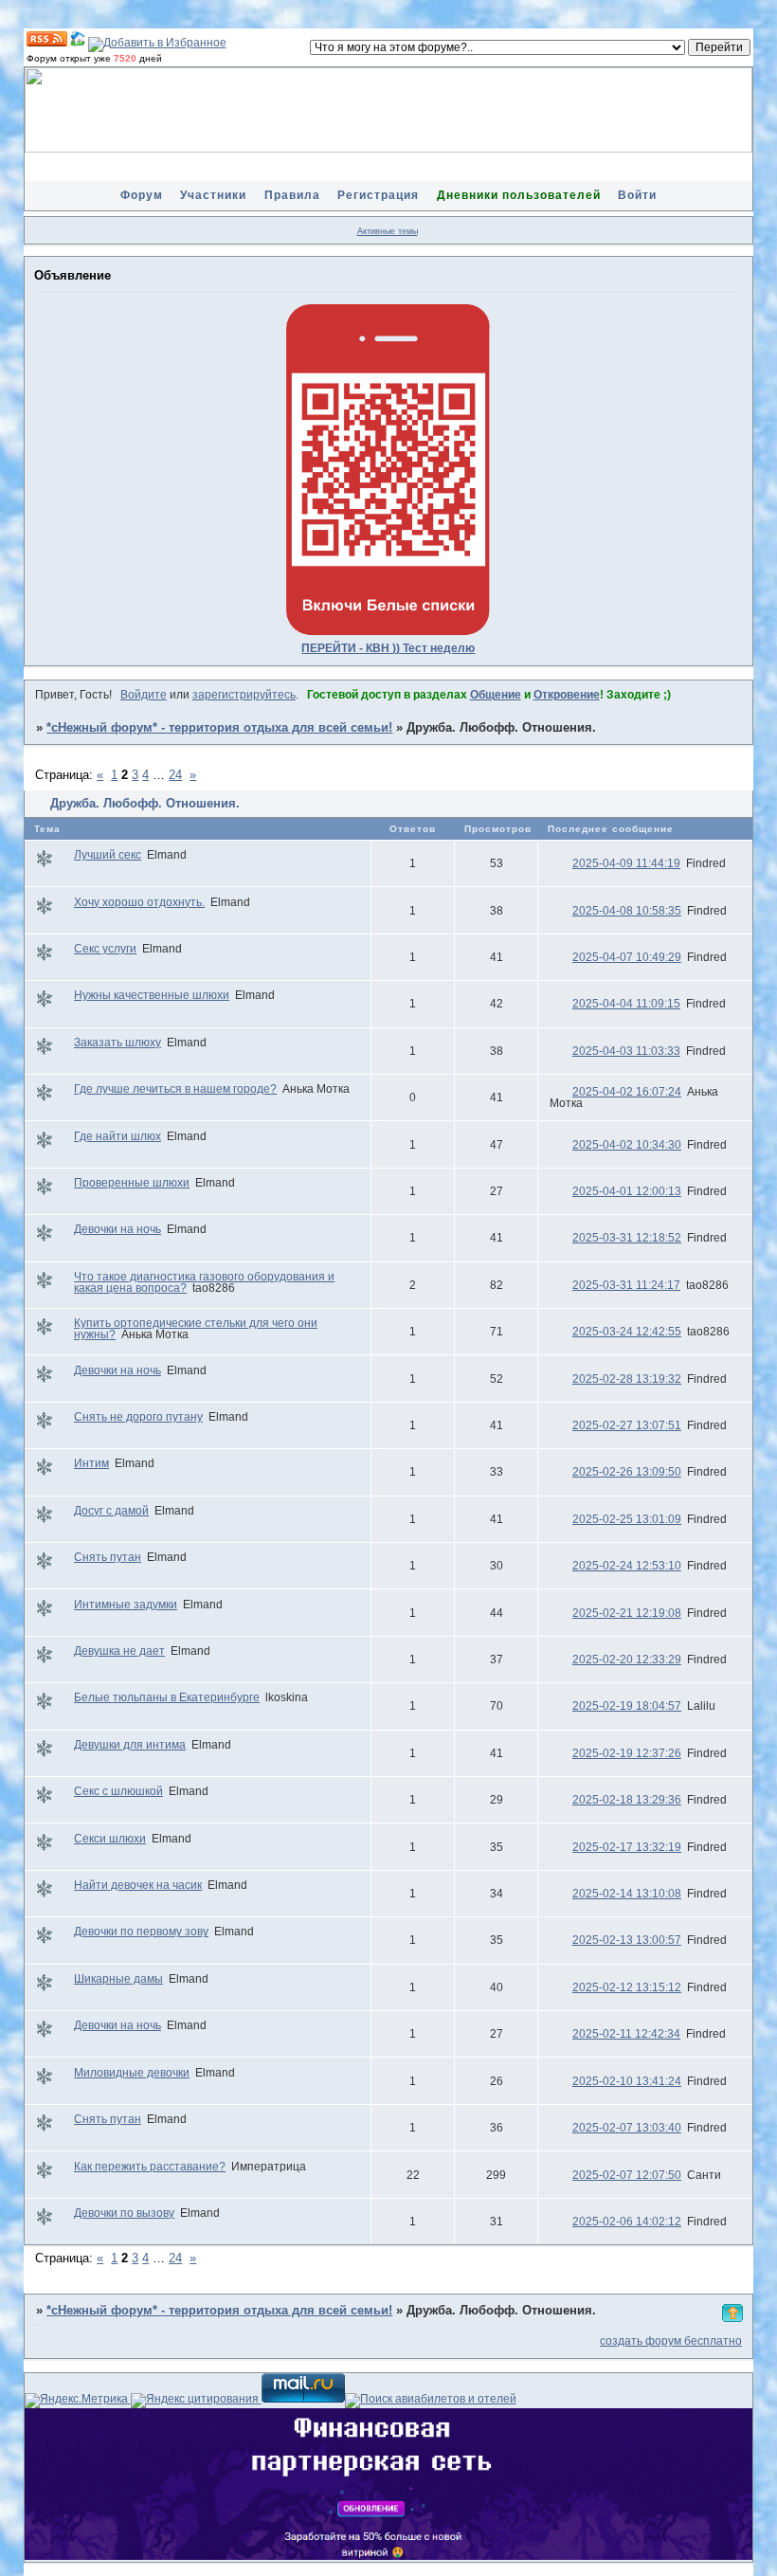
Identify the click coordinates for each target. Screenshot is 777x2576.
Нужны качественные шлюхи (152, 995)
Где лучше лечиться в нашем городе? (175, 1089)
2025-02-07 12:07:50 (627, 2175)
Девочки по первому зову (141, 1932)
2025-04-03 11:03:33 (626, 1051)
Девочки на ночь (117, 1229)
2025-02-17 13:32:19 (627, 1847)
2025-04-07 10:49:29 (627, 957)
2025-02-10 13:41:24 (627, 2081)
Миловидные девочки (132, 2073)
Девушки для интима (130, 1745)
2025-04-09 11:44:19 (626, 863)
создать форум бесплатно (671, 2341)
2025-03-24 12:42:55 (627, 1332)
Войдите (144, 695)
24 (175, 775)
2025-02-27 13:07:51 (627, 1425)
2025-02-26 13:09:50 (627, 1472)
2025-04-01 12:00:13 (627, 1191)
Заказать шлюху (117, 1043)
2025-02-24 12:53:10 (627, 1566)
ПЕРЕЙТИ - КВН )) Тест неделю (388, 648)
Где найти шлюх (117, 1136)
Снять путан (108, 1557)
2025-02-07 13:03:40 (627, 2128)
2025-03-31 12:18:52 (627, 1238)
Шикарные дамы (118, 1979)
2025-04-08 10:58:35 (627, 911)
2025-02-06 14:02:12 (627, 2222)
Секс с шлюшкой (118, 1791)
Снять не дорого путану (138, 1417)
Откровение (567, 695)
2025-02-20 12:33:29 (627, 1660)
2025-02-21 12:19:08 (627, 1613)
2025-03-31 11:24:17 (626, 1285)
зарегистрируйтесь (244, 695)
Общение (496, 695)
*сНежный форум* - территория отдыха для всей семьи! (219, 728)
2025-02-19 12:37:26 (627, 1753)
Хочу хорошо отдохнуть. (139, 902)
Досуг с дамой (111, 1511)
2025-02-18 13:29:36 (627, 1800)
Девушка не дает (119, 1651)
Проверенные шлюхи (132, 1183)
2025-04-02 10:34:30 (627, 1145)
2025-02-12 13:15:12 (627, 1987)
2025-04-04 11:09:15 (626, 1004)
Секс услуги (105, 949)
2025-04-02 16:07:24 (627, 1092)
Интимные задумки (126, 1605)
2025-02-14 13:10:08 (627, 1894)
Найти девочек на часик (138, 1885)
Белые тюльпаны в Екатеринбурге (167, 1697)
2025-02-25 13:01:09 (627, 1519)
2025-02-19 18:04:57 (627, 1706)
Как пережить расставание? (150, 2167)
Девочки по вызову (124, 2213)
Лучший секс (108, 855)
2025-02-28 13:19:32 (627, 1379)
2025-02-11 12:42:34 (626, 2034)
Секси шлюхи (110, 1839)
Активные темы (388, 231)
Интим (91, 1463)
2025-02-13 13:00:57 (627, 1940)
